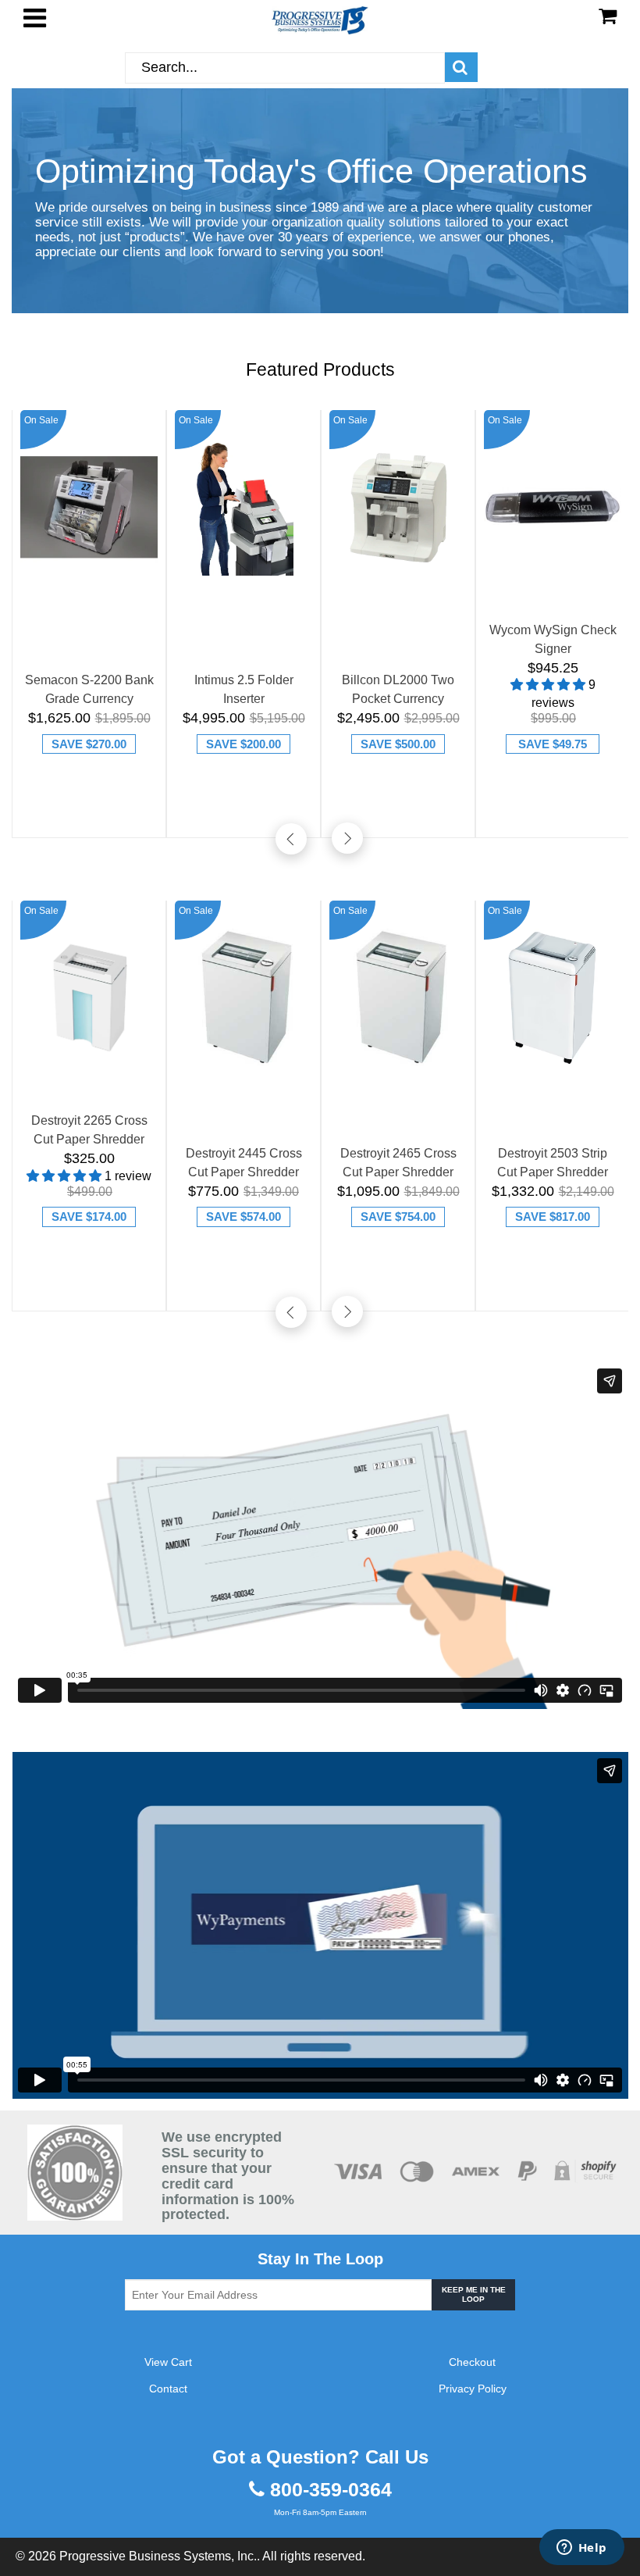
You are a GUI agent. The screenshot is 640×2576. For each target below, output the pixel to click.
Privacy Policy (473, 2389)
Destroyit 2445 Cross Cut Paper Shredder (244, 1163)
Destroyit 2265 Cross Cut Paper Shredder (89, 1130)
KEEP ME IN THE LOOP (474, 2294)
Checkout (472, 2362)
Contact (168, 2389)
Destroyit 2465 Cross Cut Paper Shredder (398, 1163)
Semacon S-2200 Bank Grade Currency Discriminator (89, 691)
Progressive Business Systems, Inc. (158, 2556)
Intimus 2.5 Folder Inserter (244, 689)
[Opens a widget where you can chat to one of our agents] (581, 2549)
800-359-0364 (331, 2490)
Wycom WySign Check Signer (553, 639)
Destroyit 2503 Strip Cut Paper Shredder (553, 1163)
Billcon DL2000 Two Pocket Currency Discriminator (398, 691)
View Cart (168, 2362)
